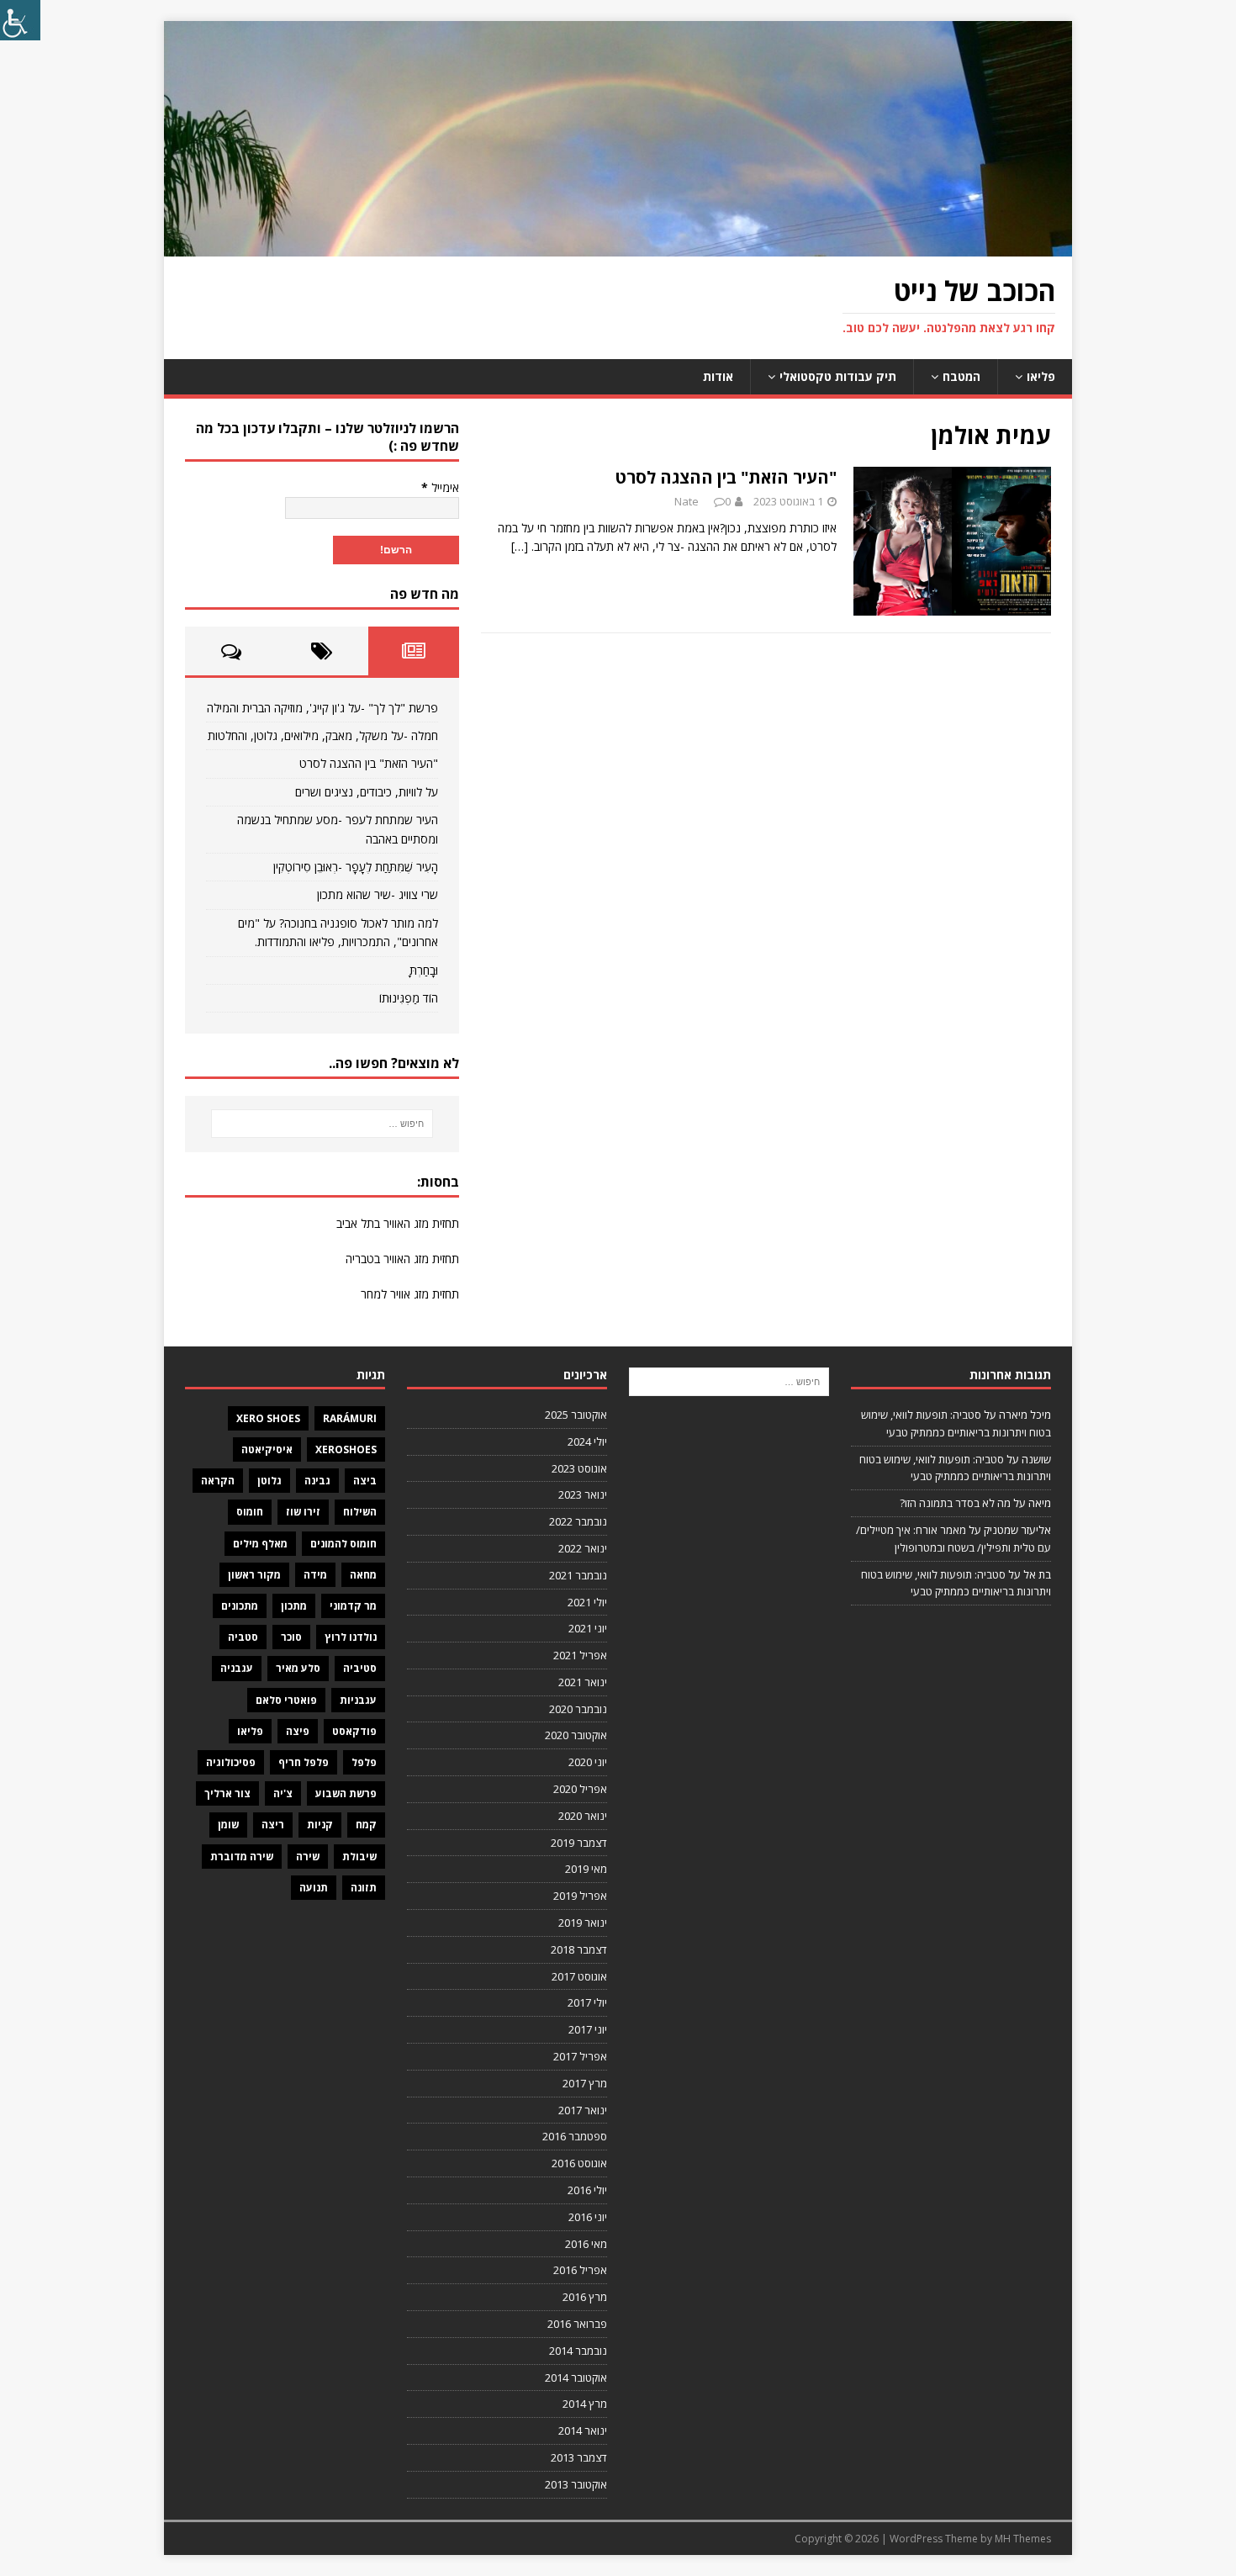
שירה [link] (308, 1857)
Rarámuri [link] (350, 1418)
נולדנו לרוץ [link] (351, 1637)
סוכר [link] (291, 1637)
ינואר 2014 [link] (583, 2431)
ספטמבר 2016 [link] (575, 2136)
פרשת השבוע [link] (346, 1793)
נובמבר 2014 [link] (578, 2351)
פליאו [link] (1041, 376)
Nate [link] (687, 501)
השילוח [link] (360, 1512)
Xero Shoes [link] (268, 1418)
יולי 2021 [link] (587, 1602)
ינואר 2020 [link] (583, 1816)
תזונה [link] (364, 1888)
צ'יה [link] (283, 1793)
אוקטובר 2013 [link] (576, 2484)
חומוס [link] (250, 1512)
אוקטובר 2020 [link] (576, 1735)
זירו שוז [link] (303, 1512)
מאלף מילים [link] (260, 1544)
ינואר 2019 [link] (583, 1923)
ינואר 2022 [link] (583, 1548)
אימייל (440, 487)
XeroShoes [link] (346, 1449)
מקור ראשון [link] (254, 1575)
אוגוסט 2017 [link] (579, 1976)
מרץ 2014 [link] (585, 2404)
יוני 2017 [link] (588, 2029)
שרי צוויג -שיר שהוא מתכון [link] (378, 894)
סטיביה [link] (360, 1668)
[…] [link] (520, 546)
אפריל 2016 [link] (580, 2270)
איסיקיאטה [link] (267, 1449)
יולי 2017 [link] (587, 2002)
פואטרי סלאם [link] (286, 1700)
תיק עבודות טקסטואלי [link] (838, 376)
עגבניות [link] (358, 1700)
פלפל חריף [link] (304, 1762)
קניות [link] (320, 1825)
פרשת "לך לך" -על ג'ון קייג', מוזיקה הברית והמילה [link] (322, 708)
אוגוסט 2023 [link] (579, 1468)
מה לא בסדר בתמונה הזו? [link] (955, 1503)
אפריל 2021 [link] (580, 1655)
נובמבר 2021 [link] (578, 1575)
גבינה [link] (317, 1481)
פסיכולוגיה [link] (231, 1762)
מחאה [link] (363, 1575)
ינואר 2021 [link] (583, 1682)
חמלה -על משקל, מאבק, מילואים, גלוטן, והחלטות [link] (323, 735)
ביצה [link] (365, 1481)
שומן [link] (228, 1825)
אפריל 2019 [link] (580, 1896)
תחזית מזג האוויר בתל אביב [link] (398, 1223)
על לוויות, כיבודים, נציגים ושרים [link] (367, 792)
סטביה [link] (243, 1637)
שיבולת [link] (359, 1857)
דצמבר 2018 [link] (579, 1949)
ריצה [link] (273, 1825)
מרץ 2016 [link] (585, 2297)
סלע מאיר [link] (298, 1668)
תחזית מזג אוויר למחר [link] (410, 1294)
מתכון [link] (294, 1606)
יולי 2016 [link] (587, 2190)
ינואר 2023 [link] (583, 1494)
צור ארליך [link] (227, 1793)
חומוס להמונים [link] (343, 1544)
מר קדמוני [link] (353, 1606)
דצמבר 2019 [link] (579, 1843)
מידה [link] (315, 1575)
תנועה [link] (314, 1888)
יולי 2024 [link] (587, 1441)
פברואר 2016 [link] (577, 2324)
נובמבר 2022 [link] (578, 1521)
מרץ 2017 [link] (585, 2083)
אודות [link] (718, 376)
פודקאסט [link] (354, 1731)
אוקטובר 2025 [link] (576, 1415)
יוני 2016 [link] (588, 2217)
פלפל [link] (364, 1762)
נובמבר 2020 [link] (578, 1709)
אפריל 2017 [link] (580, 2056)
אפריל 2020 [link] (580, 1789)
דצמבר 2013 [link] (579, 2457)
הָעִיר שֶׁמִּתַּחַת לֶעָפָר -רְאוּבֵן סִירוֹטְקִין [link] (356, 867)
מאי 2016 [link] (586, 2244)
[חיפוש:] (322, 1124)
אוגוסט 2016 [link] (579, 2163)
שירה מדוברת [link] (242, 1857)
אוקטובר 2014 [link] (576, 2378)
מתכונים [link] (240, 1606)
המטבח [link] (961, 376)
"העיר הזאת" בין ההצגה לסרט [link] (726, 477)
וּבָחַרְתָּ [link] (424, 970)
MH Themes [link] (1023, 2539)
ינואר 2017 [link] (583, 2110)
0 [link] (728, 501)
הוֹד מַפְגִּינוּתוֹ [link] (409, 998)
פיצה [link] (298, 1731)
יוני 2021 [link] (588, 1628)
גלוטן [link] (269, 1481)
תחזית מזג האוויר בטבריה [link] (402, 1259)
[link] (20, 20)
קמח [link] (366, 1825)
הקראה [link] (218, 1481)
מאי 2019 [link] (586, 1869)
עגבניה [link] (237, 1668)
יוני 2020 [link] (588, 1762)
